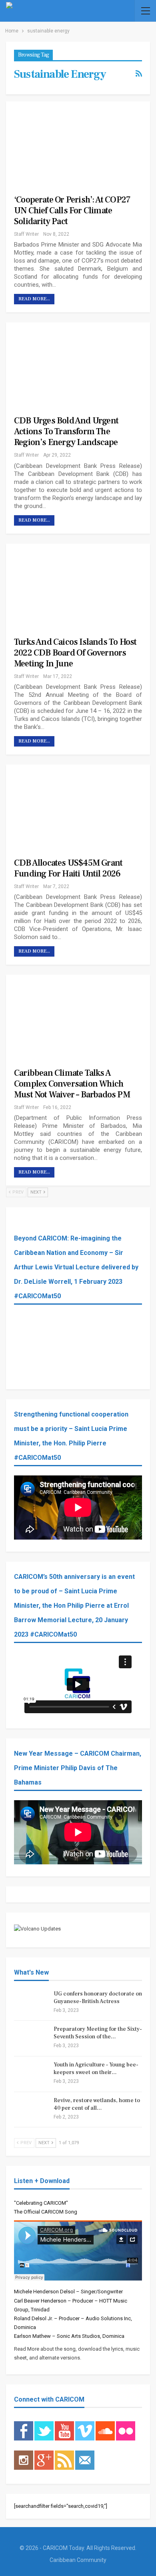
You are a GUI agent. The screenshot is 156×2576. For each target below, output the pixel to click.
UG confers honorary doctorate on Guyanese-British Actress (98, 1998)
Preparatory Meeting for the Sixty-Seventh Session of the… (98, 2033)
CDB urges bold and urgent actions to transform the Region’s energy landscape (66, 431)
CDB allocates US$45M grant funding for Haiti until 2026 (68, 868)
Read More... (34, 299)
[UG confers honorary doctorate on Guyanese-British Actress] (31, 2003)
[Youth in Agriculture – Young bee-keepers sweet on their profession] (31, 2074)
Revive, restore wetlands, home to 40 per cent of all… (97, 2104)
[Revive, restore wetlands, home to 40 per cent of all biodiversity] (31, 2110)
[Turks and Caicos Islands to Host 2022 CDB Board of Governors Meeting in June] (70, 585)
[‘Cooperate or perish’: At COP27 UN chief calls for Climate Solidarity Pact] (70, 143)
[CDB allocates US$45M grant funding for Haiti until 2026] (70, 806)
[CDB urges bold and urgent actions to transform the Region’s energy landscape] (70, 363)
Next (37, 1192)
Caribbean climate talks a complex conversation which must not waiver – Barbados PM (72, 1084)
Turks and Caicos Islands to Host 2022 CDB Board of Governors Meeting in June (75, 653)
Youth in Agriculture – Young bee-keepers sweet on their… (96, 2069)
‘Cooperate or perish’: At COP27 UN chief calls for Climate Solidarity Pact (72, 210)
